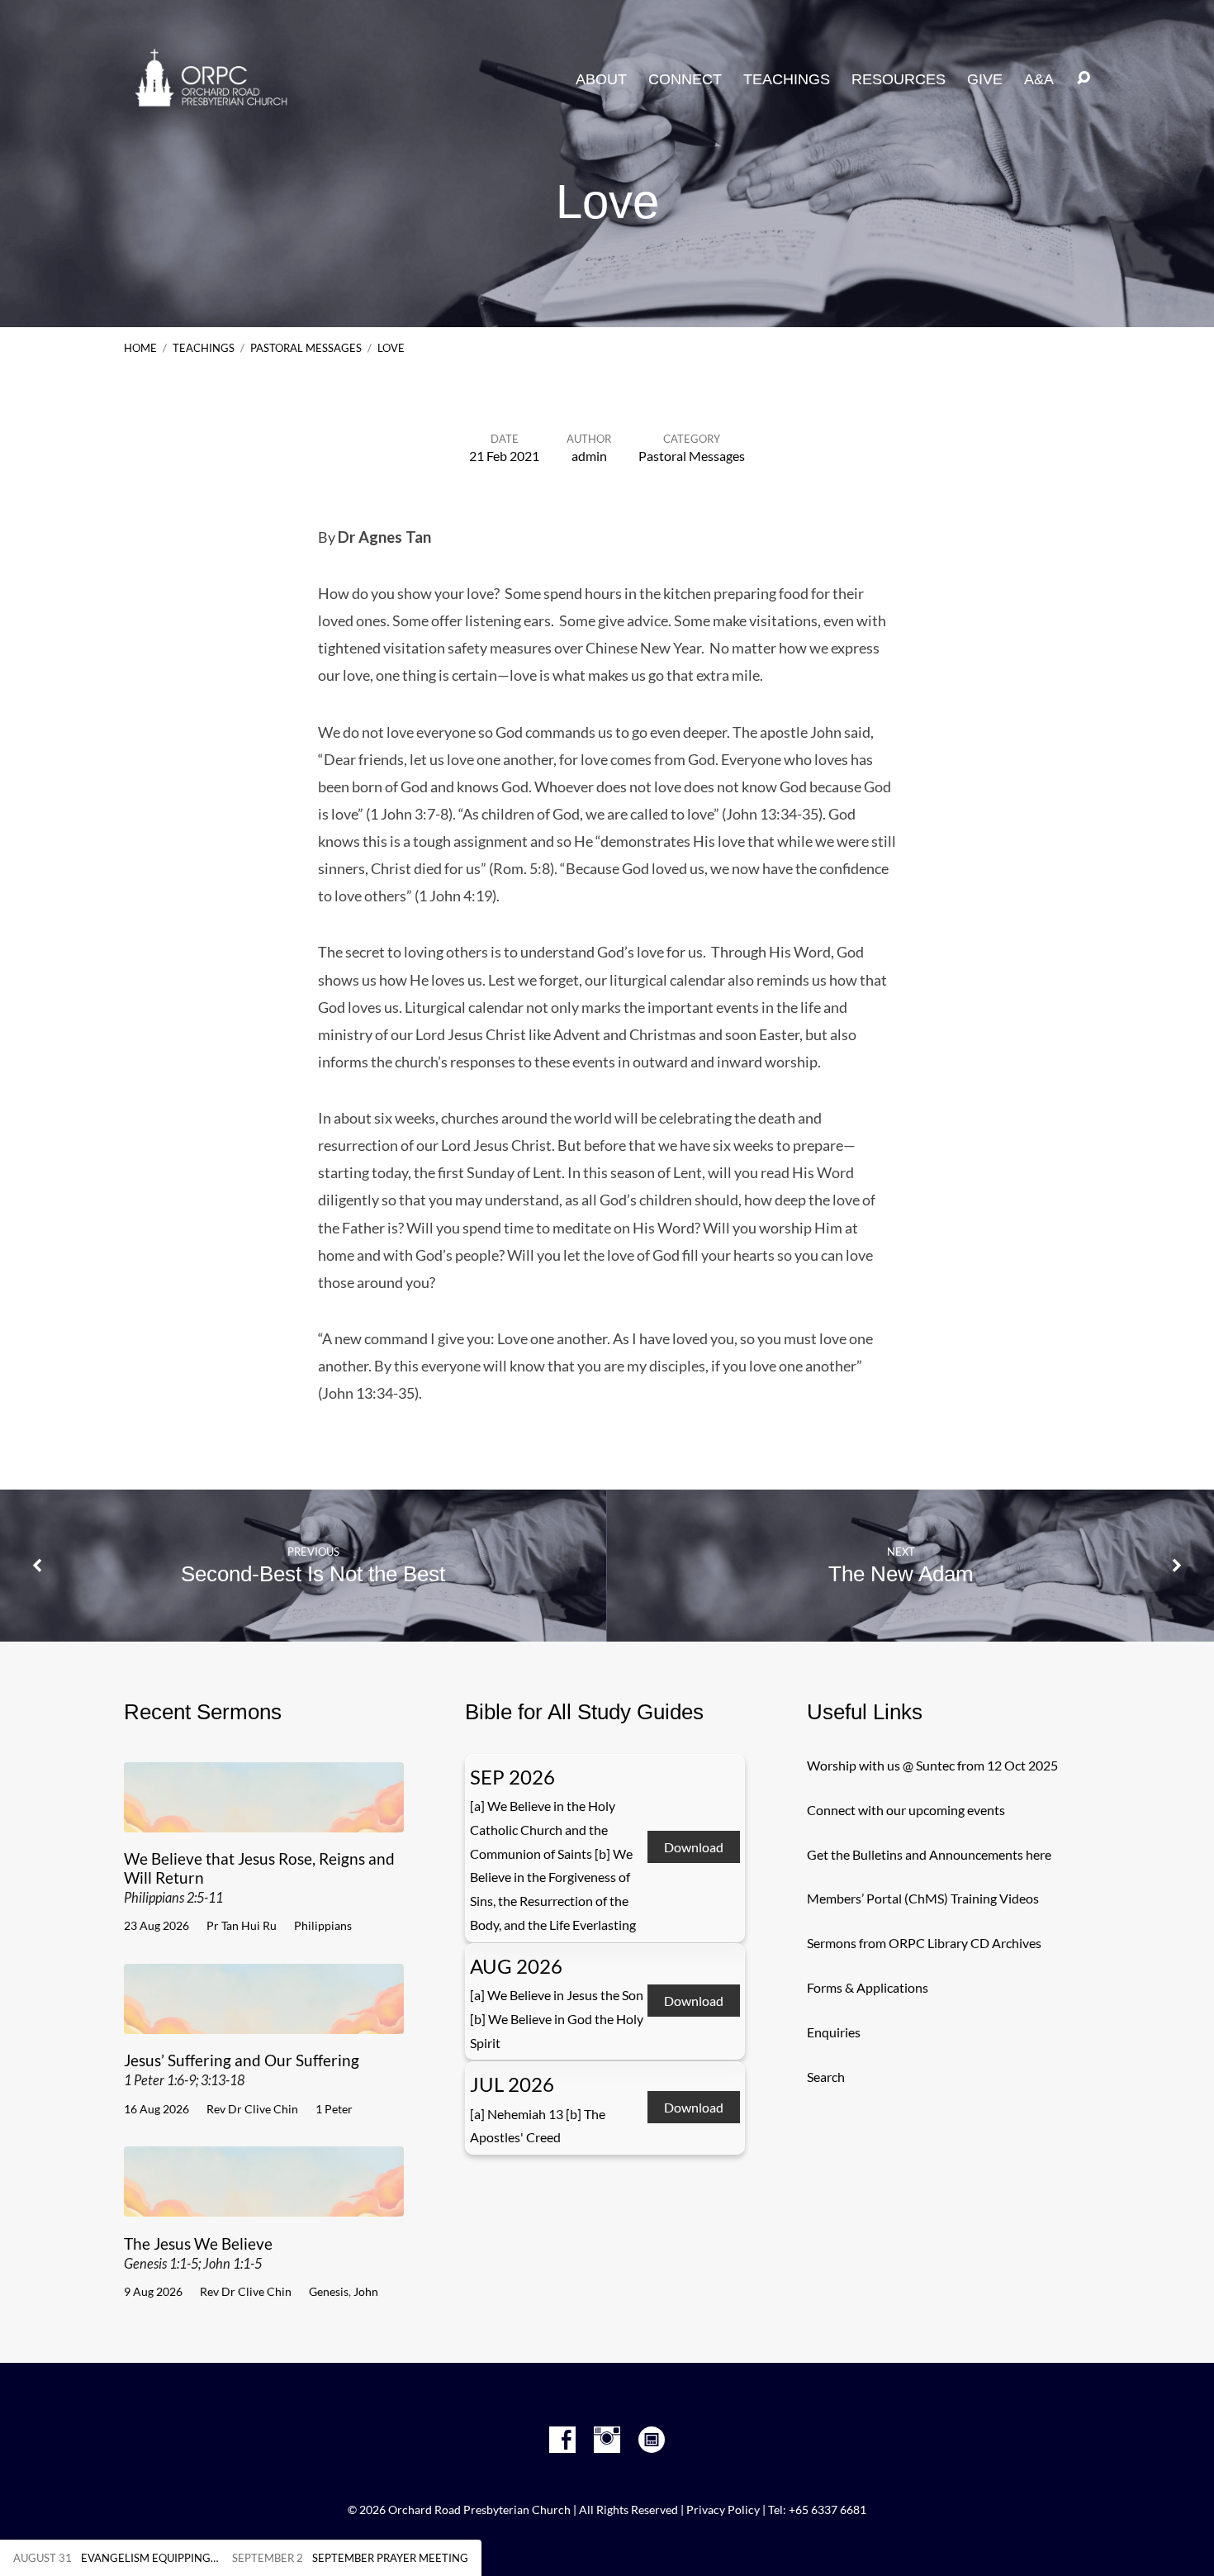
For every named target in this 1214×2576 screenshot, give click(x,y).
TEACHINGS (787, 79)
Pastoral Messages (306, 348)
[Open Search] (1084, 78)
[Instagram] (607, 2440)
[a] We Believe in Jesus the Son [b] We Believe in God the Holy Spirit (557, 2019)
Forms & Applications (868, 1987)
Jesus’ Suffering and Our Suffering (242, 2069)
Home (140, 348)
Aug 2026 (516, 1966)
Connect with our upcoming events (906, 1810)
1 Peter (334, 2109)
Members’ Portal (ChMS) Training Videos (923, 1898)
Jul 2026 (512, 2084)
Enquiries (834, 2032)
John (366, 2291)
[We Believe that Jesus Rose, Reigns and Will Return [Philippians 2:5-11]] (264, 1820)
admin (589, 456)
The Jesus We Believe (198, 2253)
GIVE (985, 79)
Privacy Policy (723, 2510)
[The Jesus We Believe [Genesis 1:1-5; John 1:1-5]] (264, 2204)
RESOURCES (899, 79)
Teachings (204, 348)
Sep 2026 (512, 1777)
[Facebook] (562, 2440)
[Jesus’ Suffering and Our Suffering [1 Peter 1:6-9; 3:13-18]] (264, 2021)
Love (391, 348)
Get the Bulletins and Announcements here (929, 1854)
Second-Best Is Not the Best (313, 1574)
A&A (1039, 79)
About (601, 79)
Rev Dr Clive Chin (252, 2109)
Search (826, 2077)
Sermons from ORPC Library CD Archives (924, 1943)
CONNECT (685, 79)
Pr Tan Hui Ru (242, 1925)
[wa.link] (652, 2440)
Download (694, 1848)
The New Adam (901, 1574)
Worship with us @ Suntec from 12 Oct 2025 (932, 1765)
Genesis (329, 2291)
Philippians (323, 1925)
